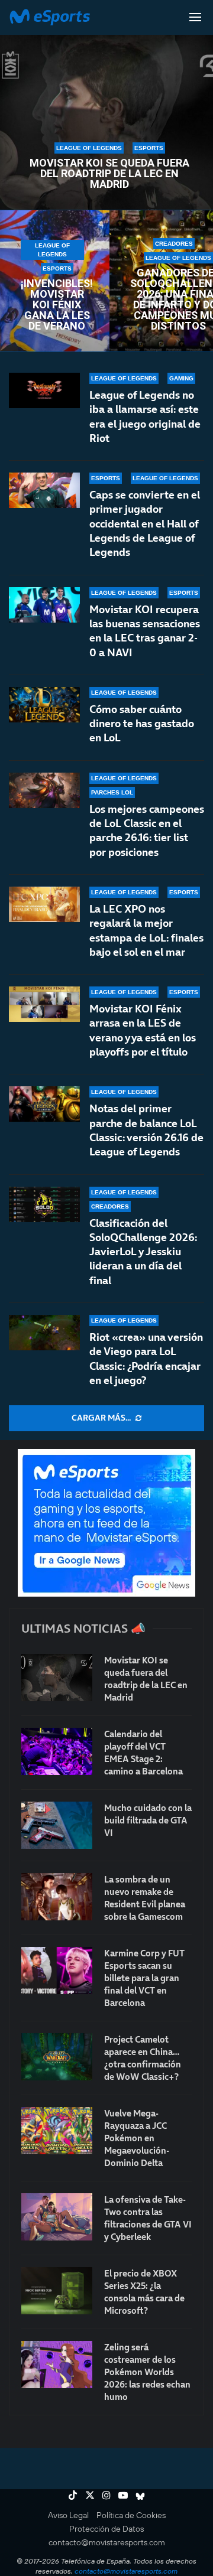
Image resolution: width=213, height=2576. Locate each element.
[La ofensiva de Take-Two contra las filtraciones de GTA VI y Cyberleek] (57, 2217)
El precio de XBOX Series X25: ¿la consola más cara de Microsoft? (144, 2292)
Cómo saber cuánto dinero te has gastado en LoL (142, 724)
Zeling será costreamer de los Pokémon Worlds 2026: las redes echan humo (147, 2372)
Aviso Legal (68, 2515)
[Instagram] (106, 2495)
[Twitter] (90, 2495)
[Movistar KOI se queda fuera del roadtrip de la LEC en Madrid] (57, 1678)
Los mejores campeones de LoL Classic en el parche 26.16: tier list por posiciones (147, 831)
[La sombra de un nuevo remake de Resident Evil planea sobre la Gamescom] (57, 1897)
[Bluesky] (140, 2495)
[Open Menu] (195, 17)
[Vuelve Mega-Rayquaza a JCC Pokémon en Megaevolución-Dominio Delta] (57, 2131)
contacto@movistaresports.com (107, 2542)
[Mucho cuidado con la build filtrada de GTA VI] (57, 1825)
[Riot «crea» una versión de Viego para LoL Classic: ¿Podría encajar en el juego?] (44, 1333)
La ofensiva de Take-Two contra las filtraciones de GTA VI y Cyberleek (148, 2218)
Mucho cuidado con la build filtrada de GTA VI (148, 1820)
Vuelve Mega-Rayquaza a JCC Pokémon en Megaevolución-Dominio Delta (137, 2138)
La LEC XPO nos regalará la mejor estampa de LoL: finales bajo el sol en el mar (146, 930)
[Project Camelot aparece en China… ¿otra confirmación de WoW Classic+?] (57, 2057)
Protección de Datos (106, 2529)
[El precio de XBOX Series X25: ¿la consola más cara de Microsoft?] (57, 2291)
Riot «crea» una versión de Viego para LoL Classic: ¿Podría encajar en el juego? (146, 1359)
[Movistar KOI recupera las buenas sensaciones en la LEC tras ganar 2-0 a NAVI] (44, 605)
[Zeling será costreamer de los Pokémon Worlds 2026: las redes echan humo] (57, 2365)
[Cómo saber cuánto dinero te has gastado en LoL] (44, 705)
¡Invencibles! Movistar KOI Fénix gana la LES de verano (57, 305)
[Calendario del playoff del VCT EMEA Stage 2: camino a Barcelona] (57, 1751)
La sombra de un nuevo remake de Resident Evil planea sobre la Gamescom (145, 1898)
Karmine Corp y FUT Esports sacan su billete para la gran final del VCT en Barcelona (144, 1978)
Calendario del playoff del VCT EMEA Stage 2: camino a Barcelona (143, 1753)
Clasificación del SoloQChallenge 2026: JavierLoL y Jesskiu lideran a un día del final (143, 1252)
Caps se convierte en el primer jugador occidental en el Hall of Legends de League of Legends (145, 523)
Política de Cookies (131, 2515)
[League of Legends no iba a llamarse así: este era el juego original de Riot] (44, 390)
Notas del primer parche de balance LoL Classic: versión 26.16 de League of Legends (146, 1130)
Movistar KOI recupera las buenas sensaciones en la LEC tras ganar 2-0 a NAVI (145, 631)
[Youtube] (123, 2495)
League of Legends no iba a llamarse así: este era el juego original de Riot (145, 416)
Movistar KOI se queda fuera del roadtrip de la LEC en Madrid (109, 174)
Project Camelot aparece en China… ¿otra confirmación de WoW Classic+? (143, 2058)
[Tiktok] (73, 2495)
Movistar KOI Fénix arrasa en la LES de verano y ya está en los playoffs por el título (143, 1030)
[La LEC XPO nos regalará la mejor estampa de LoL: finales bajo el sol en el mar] (44, 904)
